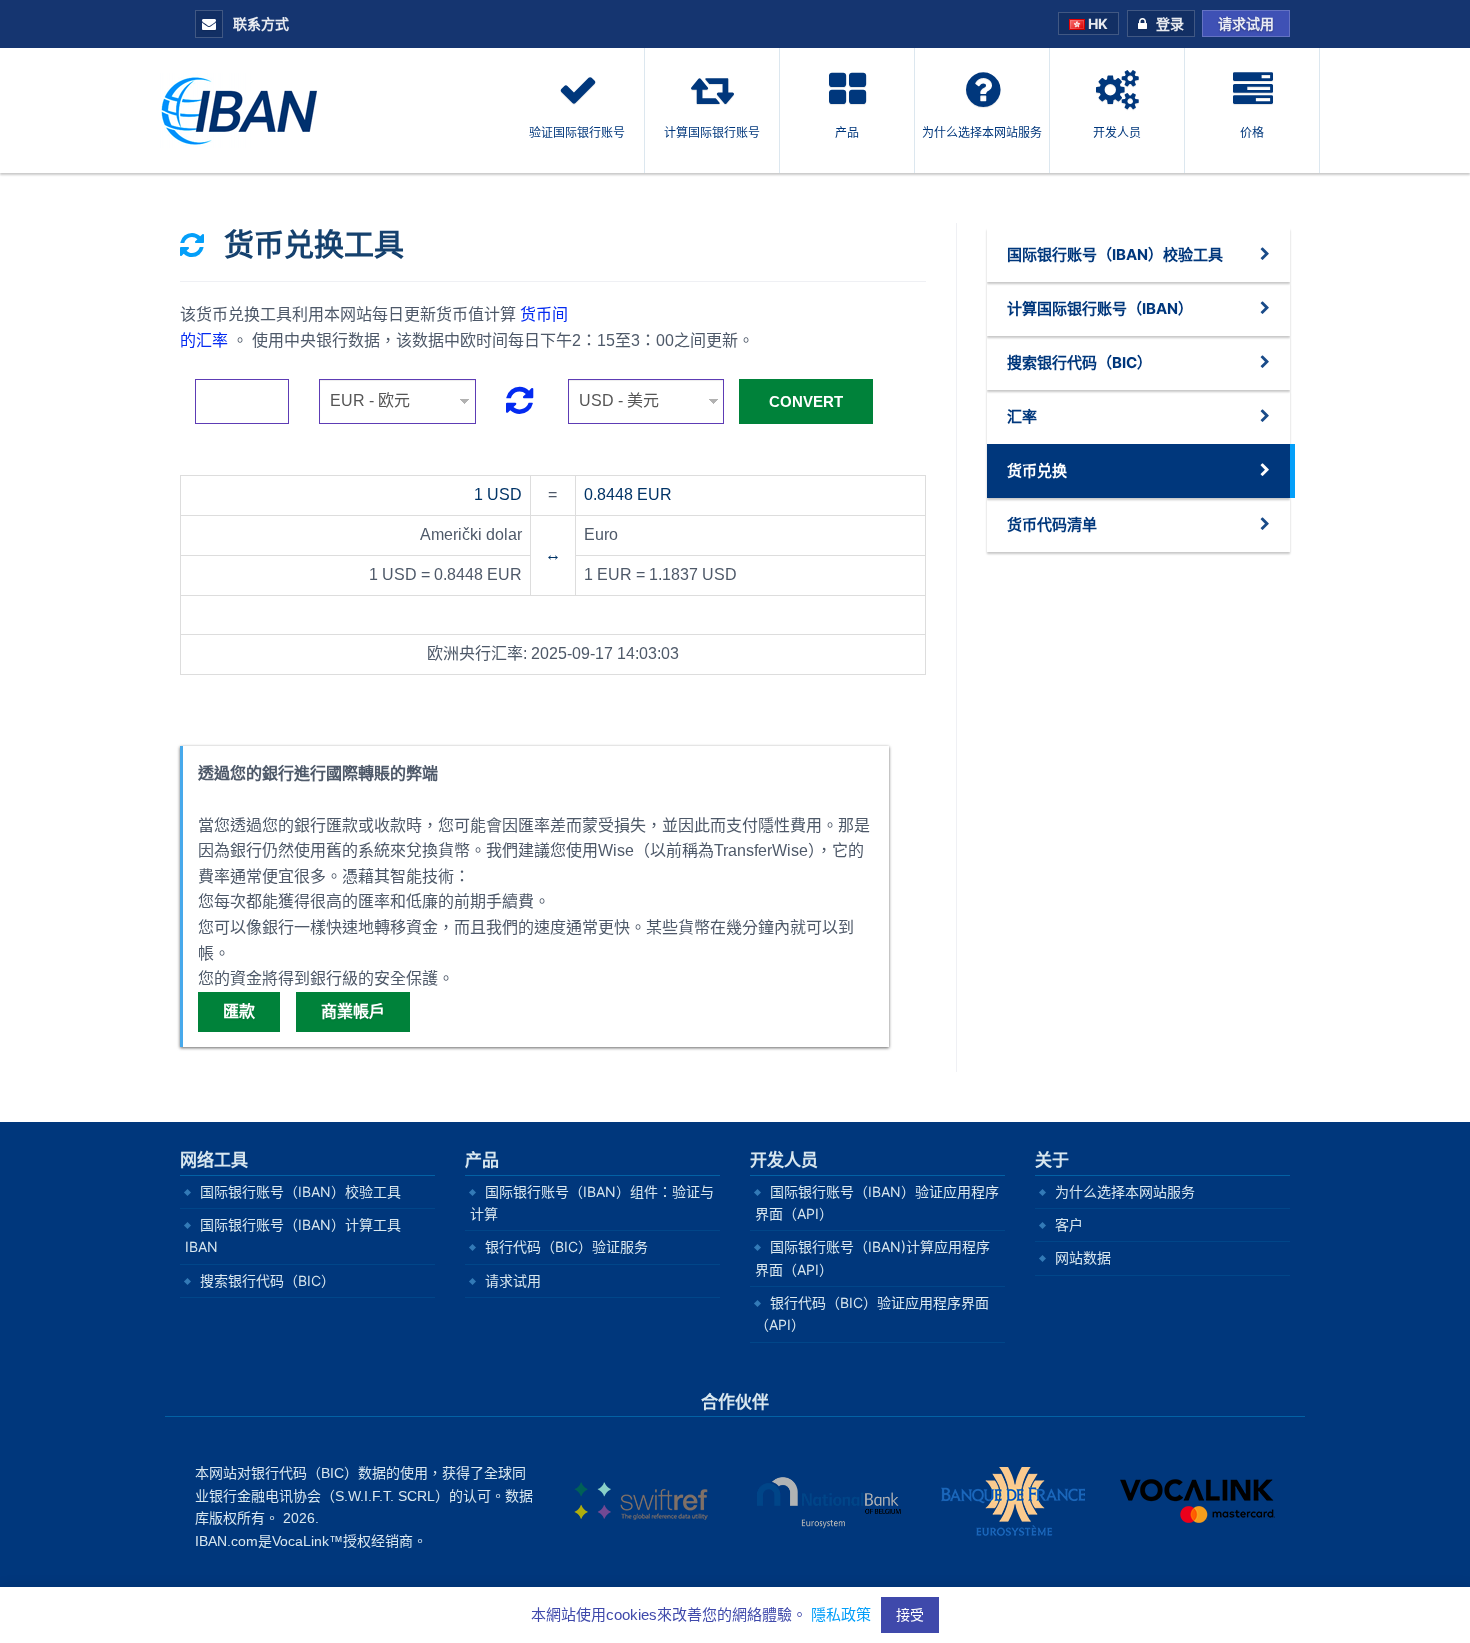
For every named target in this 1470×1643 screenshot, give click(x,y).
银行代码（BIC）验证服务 (566, 1246)
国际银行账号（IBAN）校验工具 (300, 1191)
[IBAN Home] (245, 109)
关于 (1052, 1160)
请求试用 (1246, 23)
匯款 (239, 1011)
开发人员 (784, 1160)
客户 (1069, 1224)
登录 (1170, 23)
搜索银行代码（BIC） (267, 1280)
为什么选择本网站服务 (1125, 1191)
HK (1096, 23)
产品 (482, 1160)
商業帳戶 (353, 1011)
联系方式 (259, 23)
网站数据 (1083, 1257)
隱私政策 (841, 1614)
